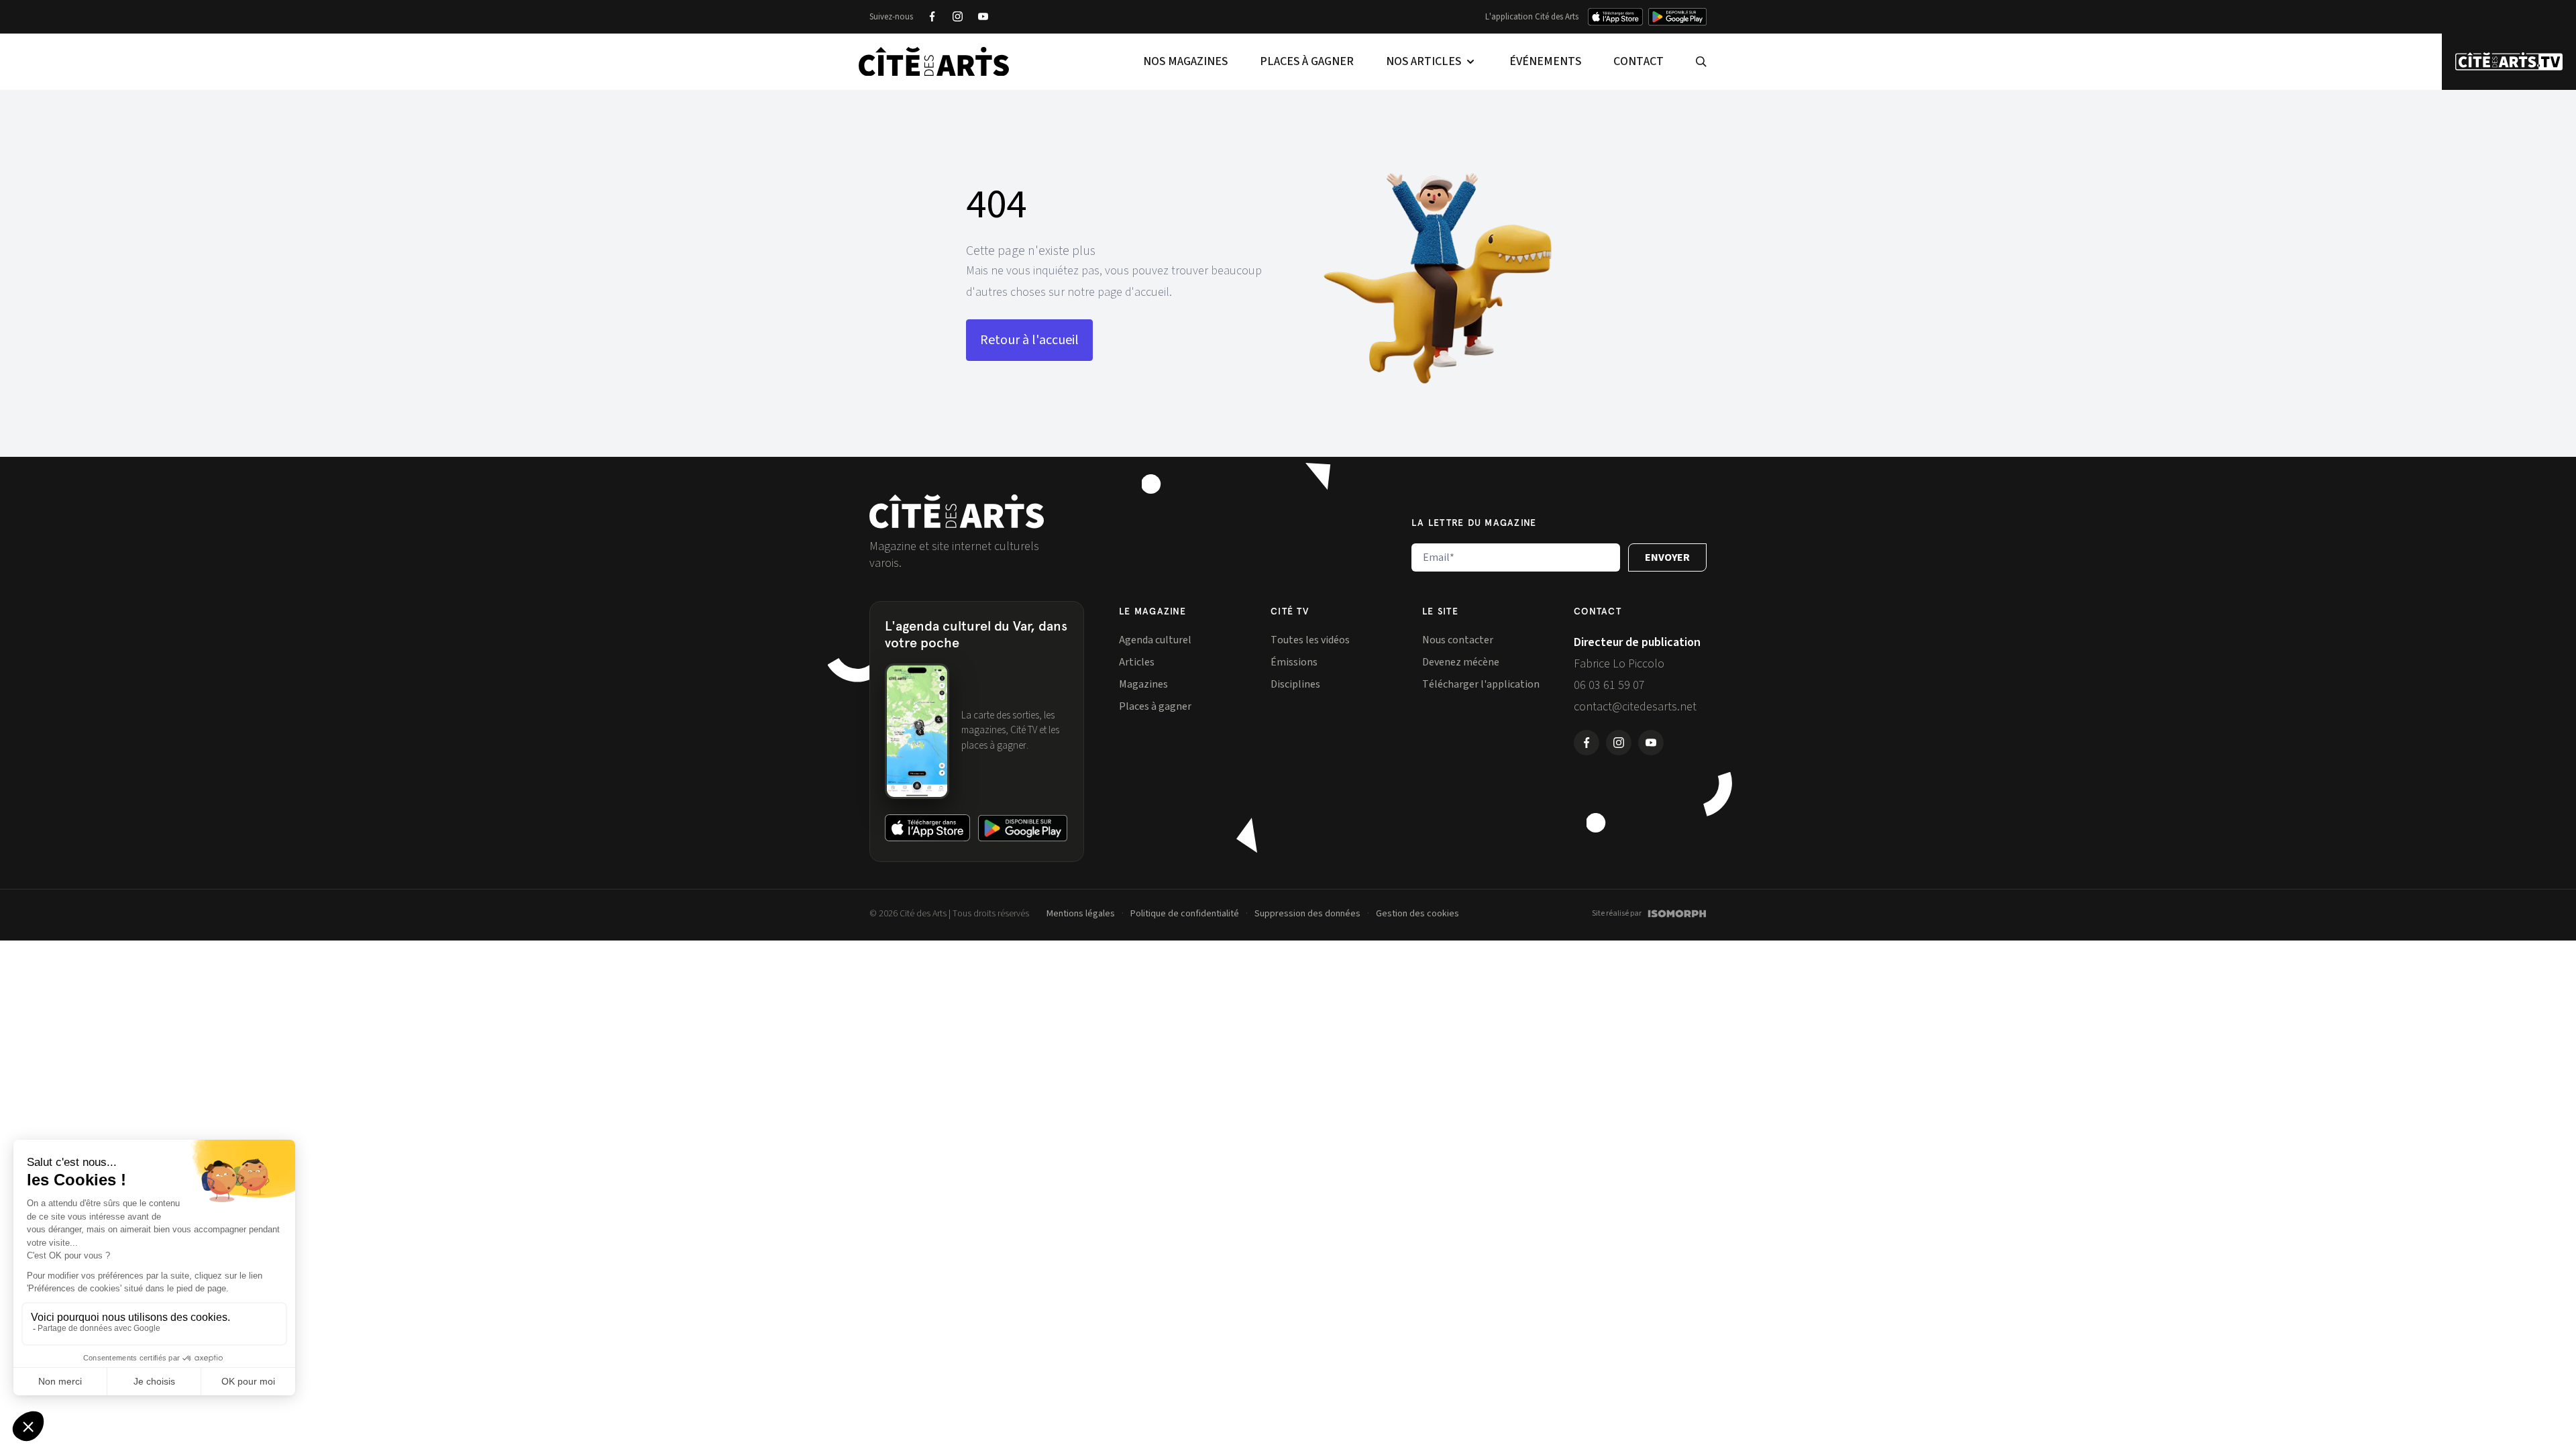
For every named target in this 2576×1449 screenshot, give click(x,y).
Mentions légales (1081, 914)
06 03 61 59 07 (1609, 685)
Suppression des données (1307, 914)
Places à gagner (1307, 61)
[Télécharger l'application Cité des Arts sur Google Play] (1677, 17)
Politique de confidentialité (1185, 914)
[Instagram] (957, 17)
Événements (1545, 61)
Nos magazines (1185, 61)
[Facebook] (932, 17)
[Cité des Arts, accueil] (957, 512)
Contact (1639, 61)
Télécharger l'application (1481, 684)
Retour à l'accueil (1029, 340)
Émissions (1294, 662)
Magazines (1143, 684)
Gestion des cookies (1417, 914)
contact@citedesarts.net (1635, 707)
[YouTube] (983, 17)
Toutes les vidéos (1310, 640)
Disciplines (1295, 684)
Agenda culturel (1155, 640)
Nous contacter (1458, 640)
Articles (1137, 662)
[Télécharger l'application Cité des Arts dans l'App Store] (1615, 17)
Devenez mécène (1461, 662)
